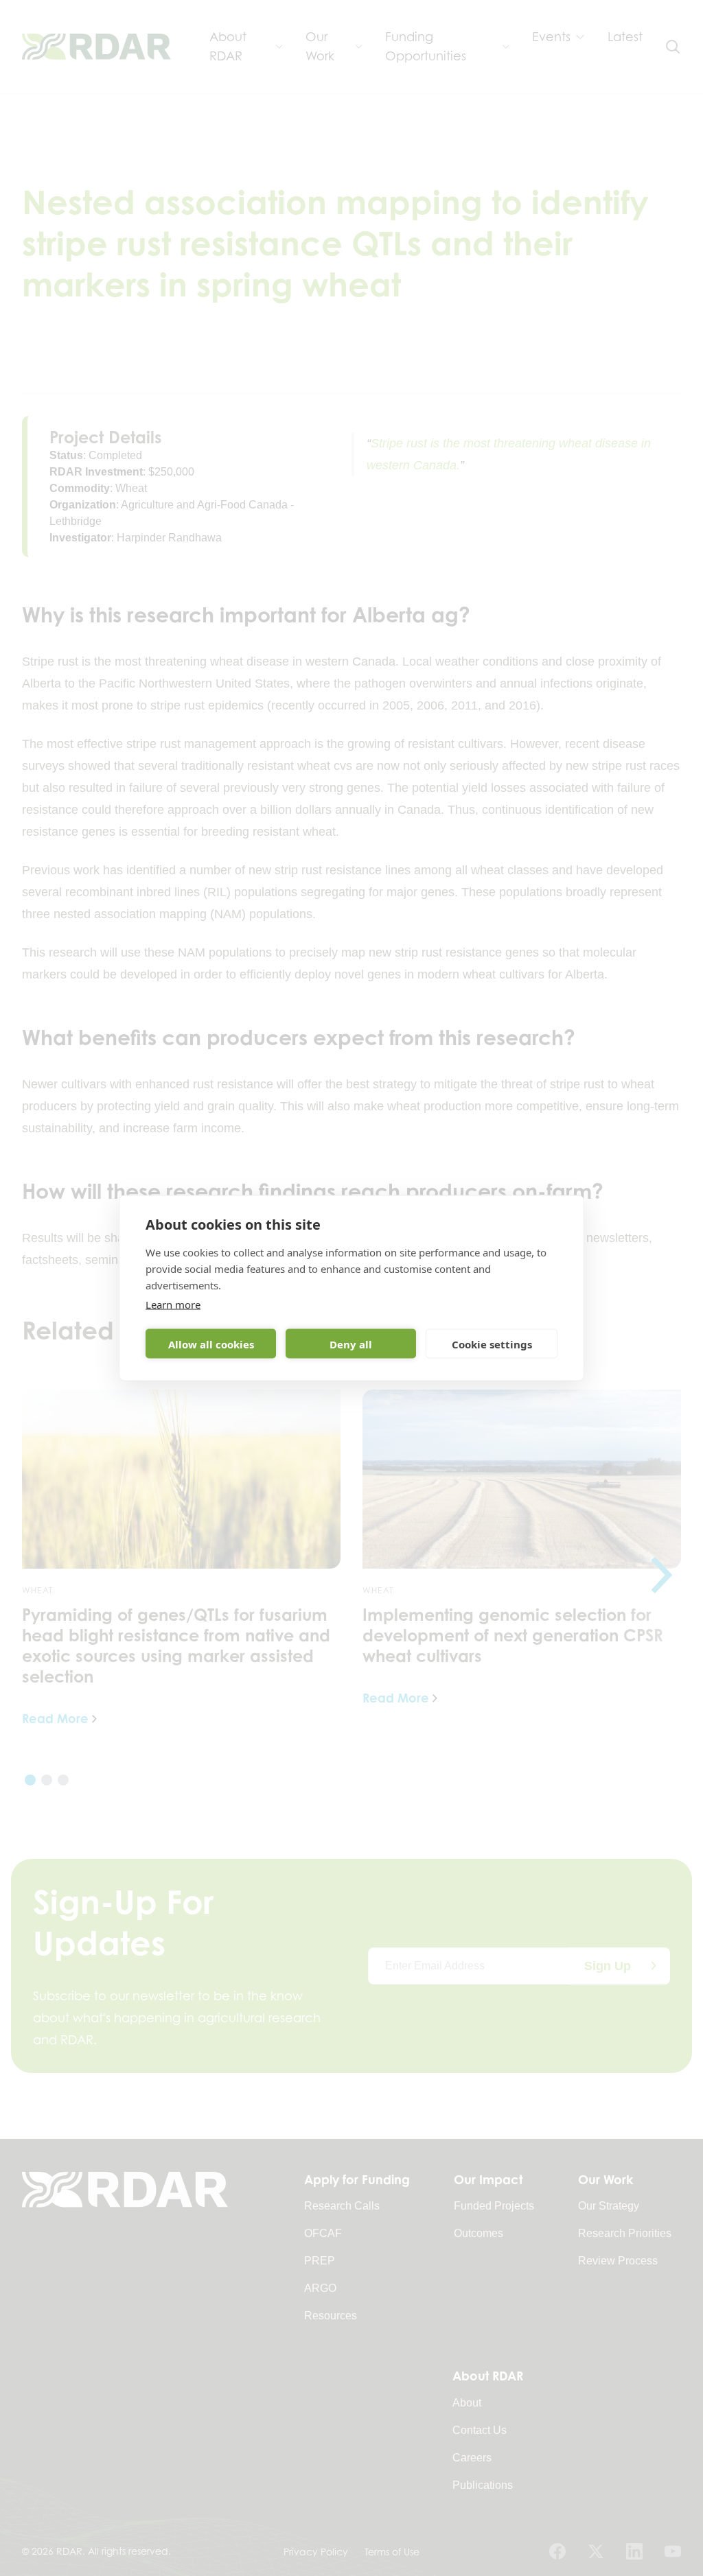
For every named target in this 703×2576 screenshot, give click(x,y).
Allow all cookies (211, 1344)
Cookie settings (492, 1344)
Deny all (351, 1344)
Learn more (173, 1304)
